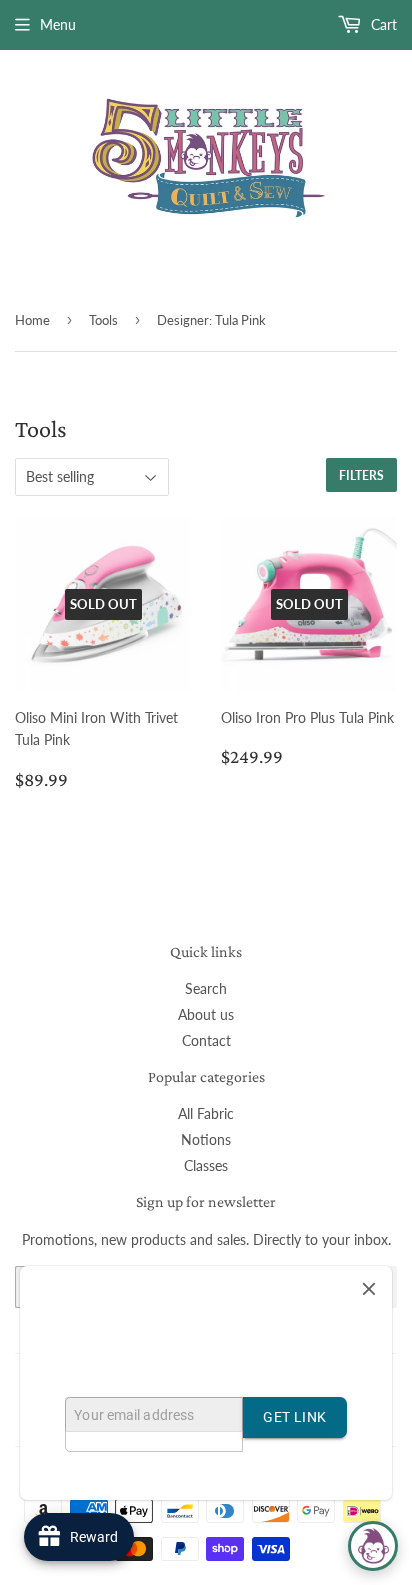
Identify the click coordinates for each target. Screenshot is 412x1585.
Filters (361, 475)
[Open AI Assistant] (373, 1546)
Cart (382, 24)
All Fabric (206, 1113)
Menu (58, 24)
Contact (206, 1040)
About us (206, 1014)
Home (32, 320)
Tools (103, 320)
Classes (206, 1165)
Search (206, 988)
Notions (206, 1139)
